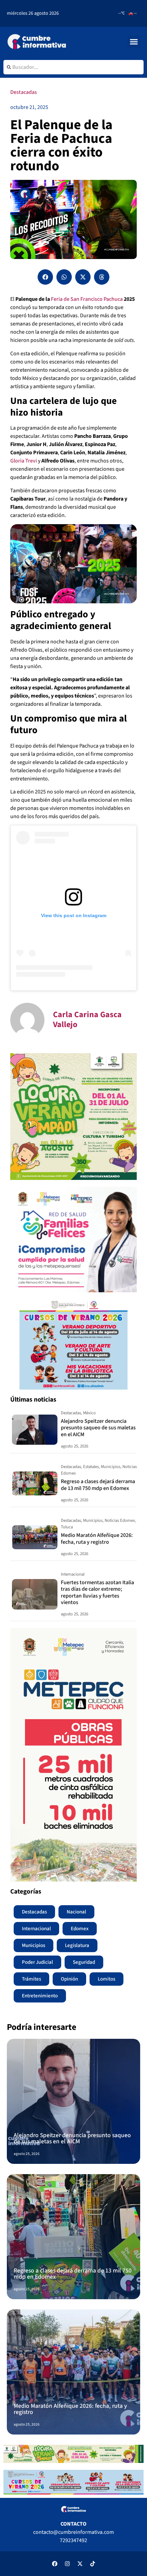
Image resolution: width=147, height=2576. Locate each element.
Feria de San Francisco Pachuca (87, 299)
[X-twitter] (80, 2564)
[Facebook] (55, 2564)
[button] (134, 42)
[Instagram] (67, 2564)
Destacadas (24, 92)
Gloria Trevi (24, 461)
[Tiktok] (93, 2564)
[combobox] (73, 67)
